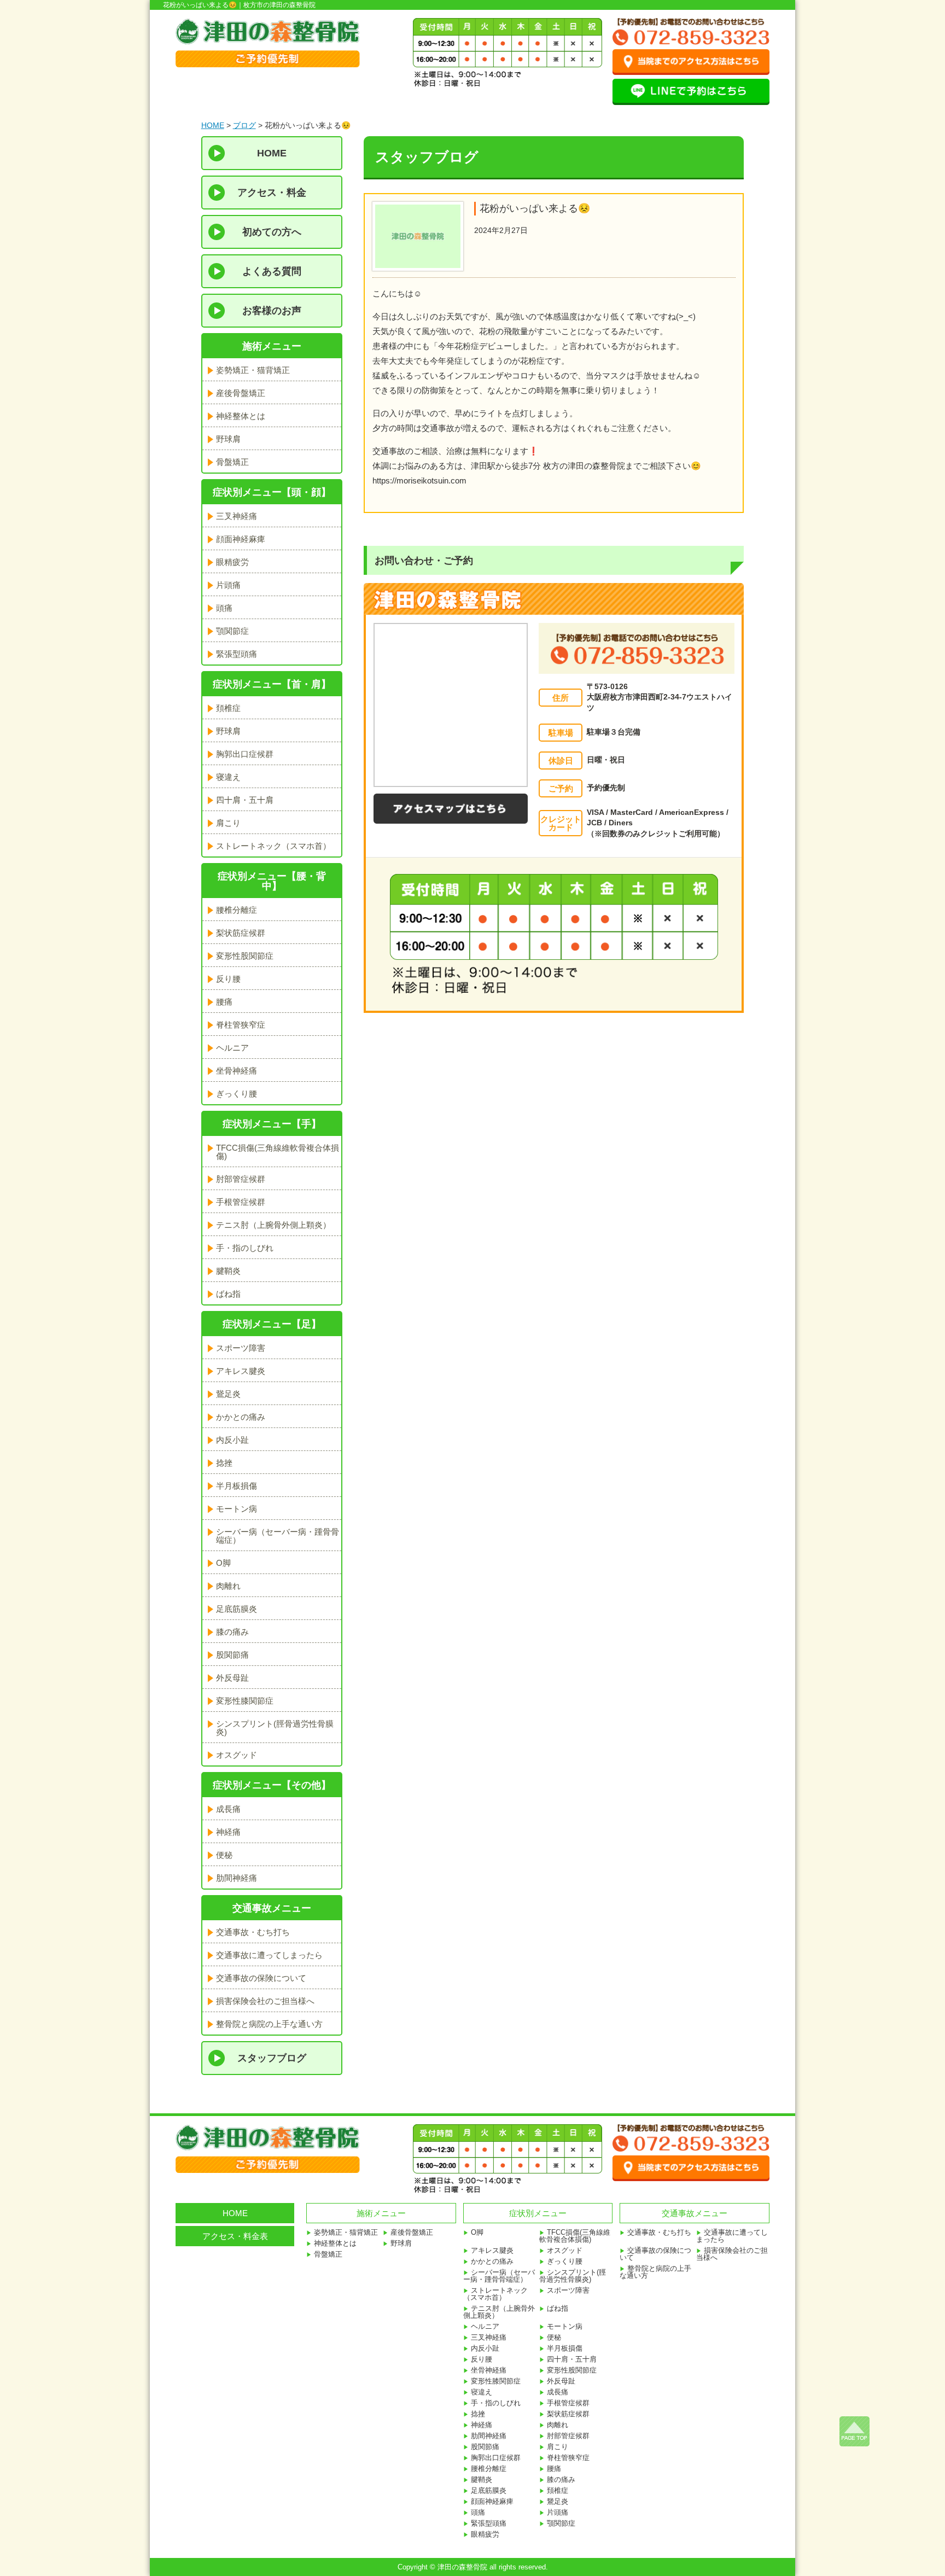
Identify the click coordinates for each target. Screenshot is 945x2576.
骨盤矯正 (232, 462)
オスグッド (237, 1755)
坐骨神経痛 (237, 1071)
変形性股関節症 (245, 956)
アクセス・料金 (272, 193)
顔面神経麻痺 (241, 539)
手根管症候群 (241, 1202)
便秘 (224, 1855)
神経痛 (228, 1832)
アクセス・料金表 (235, 2236)
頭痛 (224, 608)
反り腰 (228, 979)
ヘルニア (232, 1048)
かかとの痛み (241, 1417)
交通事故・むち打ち (253, 1932)
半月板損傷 (237, 1486)
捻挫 (224, 1463)
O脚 (223, 1563)
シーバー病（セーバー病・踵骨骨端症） (278, 1536)
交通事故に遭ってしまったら (269, 1955)
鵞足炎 (228, 1394)
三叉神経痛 (237, 516)
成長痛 (228, 1809)
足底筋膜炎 (237, 1609)
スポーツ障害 (241, 1348)
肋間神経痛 (237, 1878)
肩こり (228, 823)
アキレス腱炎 (241, 1371)
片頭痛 (228, 585)
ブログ (244, 125)
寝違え (228, 777)
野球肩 (228, 439)
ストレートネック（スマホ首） (273, 846)
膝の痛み (232, 1632)
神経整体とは (241, 416)
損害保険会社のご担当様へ (265, 2001)
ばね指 (228, 1294)
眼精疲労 (232, 562)
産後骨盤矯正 (241, 393)
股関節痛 (232, 1655)
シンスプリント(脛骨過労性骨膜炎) (275, 1728)
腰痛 (224, 1002)
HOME (213, 125)
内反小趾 (232, 1440)
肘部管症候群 (241, 1179)
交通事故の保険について (261, 1978)
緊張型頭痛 (237, 654)
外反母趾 (232, 1678)
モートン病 (237, 1509)
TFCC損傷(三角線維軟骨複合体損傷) (278, 1152)
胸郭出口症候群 (245, 754)
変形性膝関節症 (245, 1701)
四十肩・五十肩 (245, 800)
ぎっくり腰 (237, 1094)
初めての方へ (272, 232)
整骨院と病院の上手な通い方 (269, 2024)
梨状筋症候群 (241, 933)
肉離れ (228, 1586)
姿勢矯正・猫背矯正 (253, 370)
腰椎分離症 (237, 910)
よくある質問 (272, 271)
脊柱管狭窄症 (241, 1025)
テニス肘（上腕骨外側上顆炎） (273, 1225)
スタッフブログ (272, 2058)
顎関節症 (232, 631)
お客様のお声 (272, 311)
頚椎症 (228, 708)
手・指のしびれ (245, 1248)
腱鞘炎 (228, 1271)
